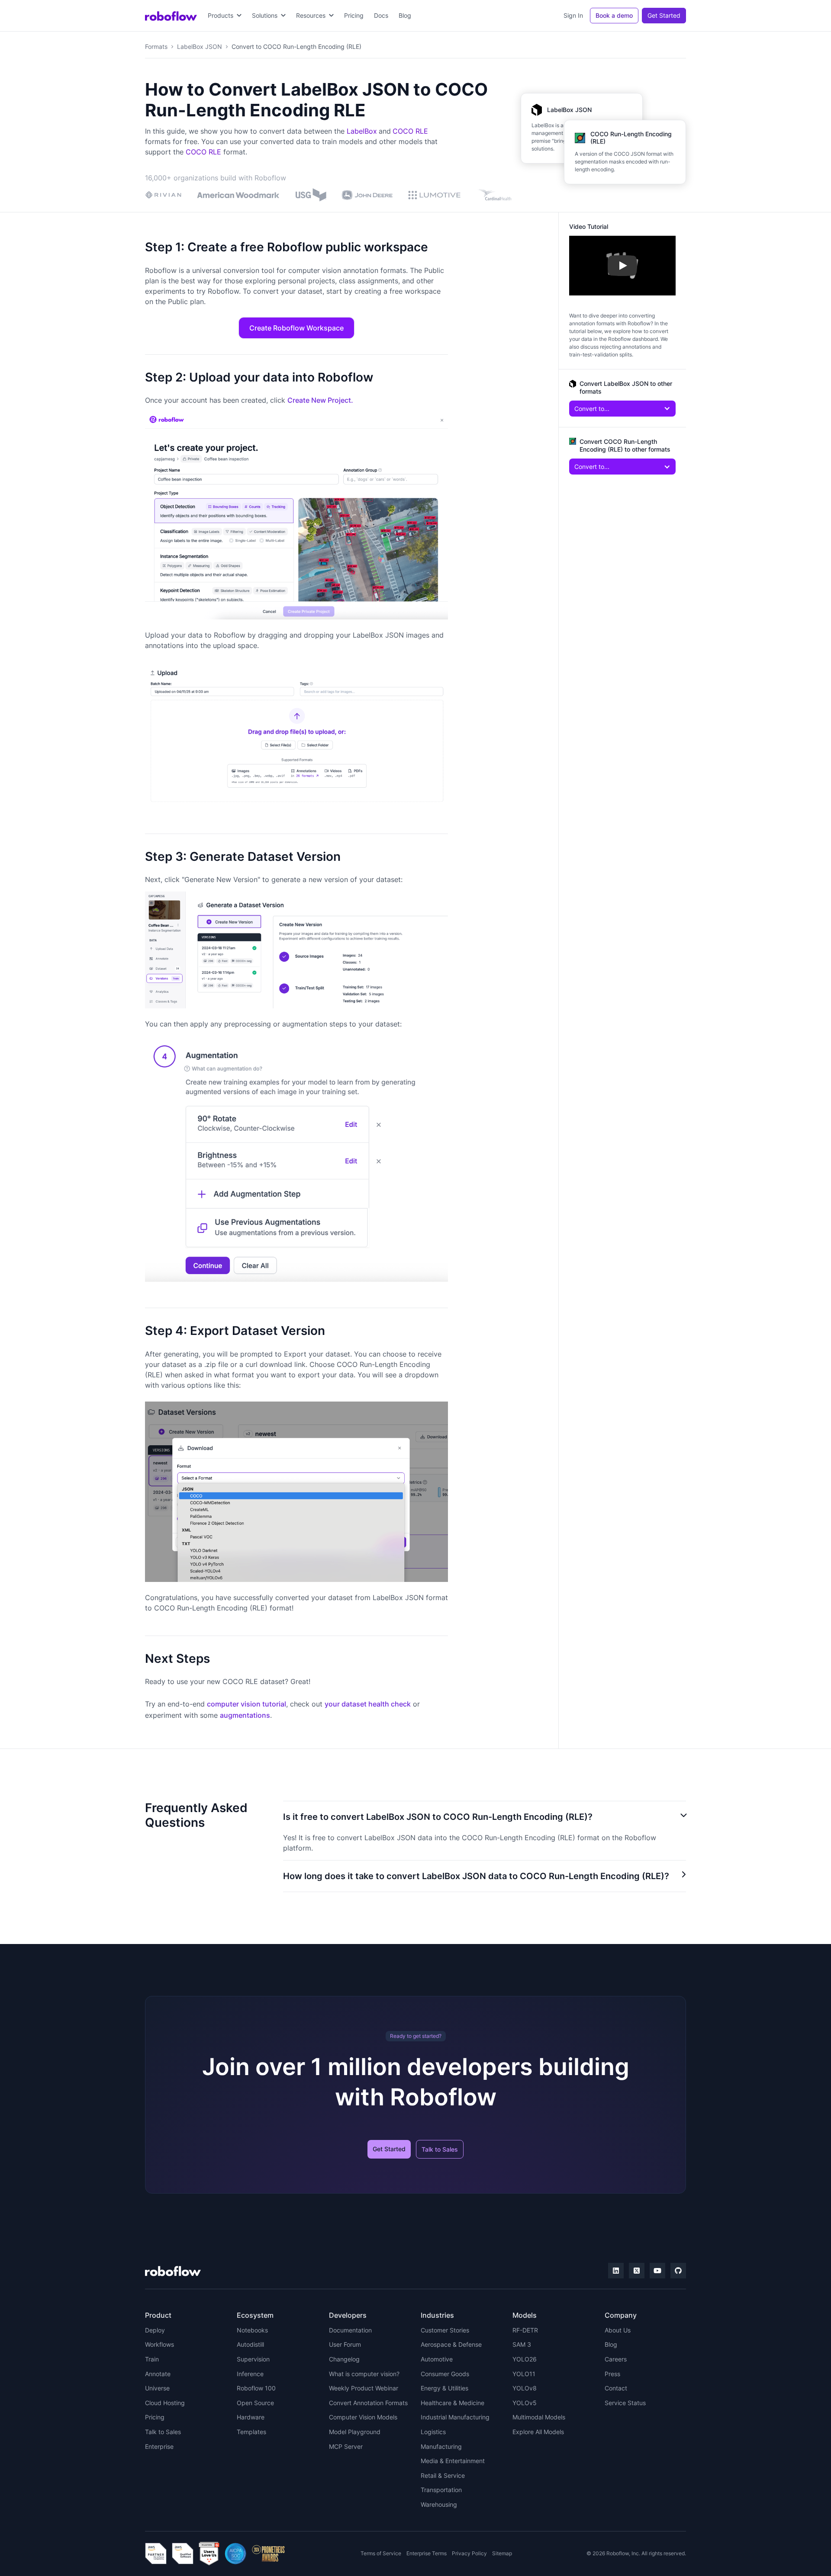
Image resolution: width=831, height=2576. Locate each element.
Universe (157, 2388)
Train (152, 2359)
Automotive (437, 2359)
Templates (251, 2432)
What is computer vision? (364, 2374)
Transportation (441, 2490)
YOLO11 (524, 2374)
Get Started (664, 15)
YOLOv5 (525, 2403)
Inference (250, 2374)
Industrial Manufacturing (455, 2417)
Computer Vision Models (363, 2417)
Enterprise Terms (427, 2553)
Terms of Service (381, 2553)
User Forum (345, 2344)
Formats (156, 47)
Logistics (433, 2432)
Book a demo (614, 15)
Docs (381, 15)
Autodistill (250, 2344)
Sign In (573, 15)
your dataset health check (368, 1704)
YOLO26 (525, 2359)
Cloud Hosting (165, 2403)
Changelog (344, 2359)
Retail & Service (443, 2475)
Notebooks (252, 2330)
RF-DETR (525, 2330)
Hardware (251, 2417)
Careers (616, 2359)
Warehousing (439, 2504)
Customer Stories (445, 2330)
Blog (405, 15)
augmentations (245, 1715)
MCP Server (346, 2446)
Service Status (625, 2403)
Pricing (354, 15)
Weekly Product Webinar (364, 2388)
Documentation (350, 2330)
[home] (171, 16)
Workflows (159, 2344)
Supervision (253, 2359)
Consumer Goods (445, 2374)
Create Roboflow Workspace (296, 328)
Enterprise (159, 2446)
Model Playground (355, 2432)
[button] (225, 16)
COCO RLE (410, 131)
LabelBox (362, 131)
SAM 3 (522, 2344)
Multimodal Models (539, 2417)
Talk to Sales (440, 2149)
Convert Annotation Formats (368, 2403)
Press (612, 2374)
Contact (616, 2388)
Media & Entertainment (453, 2461)
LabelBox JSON (200, 47)
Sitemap (502, 2553)
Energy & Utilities (444, 2388)
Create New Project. (320, 400)
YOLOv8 (525, 2388)
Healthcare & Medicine (453, 2403)
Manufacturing (441, 2446)
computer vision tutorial (246, 1704)
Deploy (155, 2330)
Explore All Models (538, 2432)
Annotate (158, 2374)
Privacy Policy (469, 2553)
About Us (618, 2330)
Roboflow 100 (256, 2388)
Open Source (255, 2403)
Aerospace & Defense (451, 2344)
